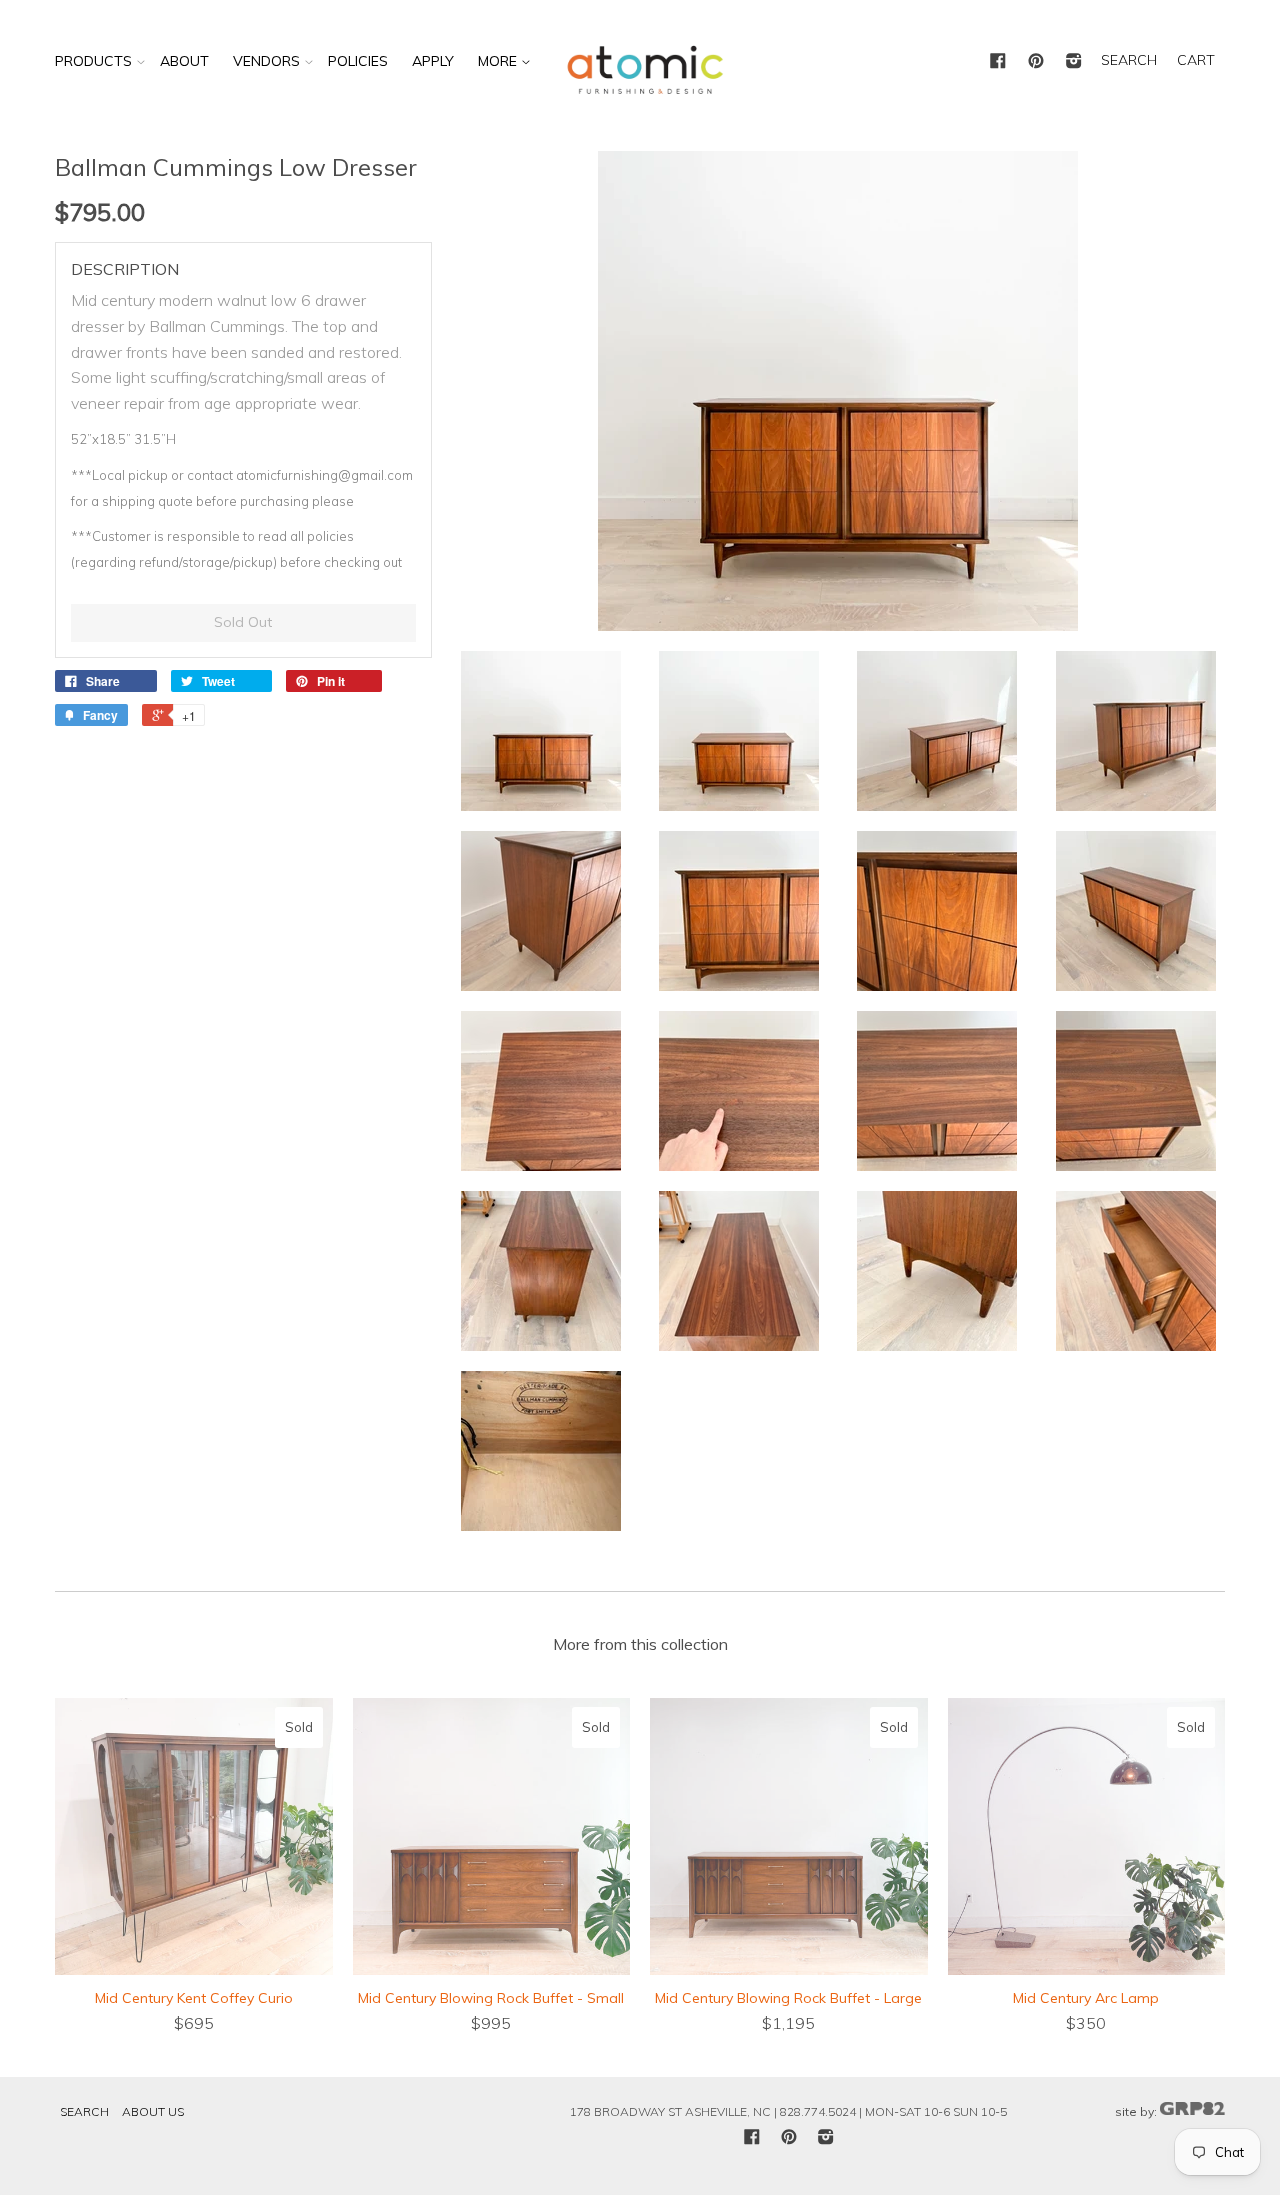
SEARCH (1129, 60)
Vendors (266, 61)
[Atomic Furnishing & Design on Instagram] (1074, 62)
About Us (153, 2111)
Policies (358, 61)
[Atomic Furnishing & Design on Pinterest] (1036, 62)
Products (93, 61)
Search (84, 2111)
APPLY (433, 61)
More (499, 61)
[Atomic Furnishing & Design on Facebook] (998, 62)
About (184, 61)
